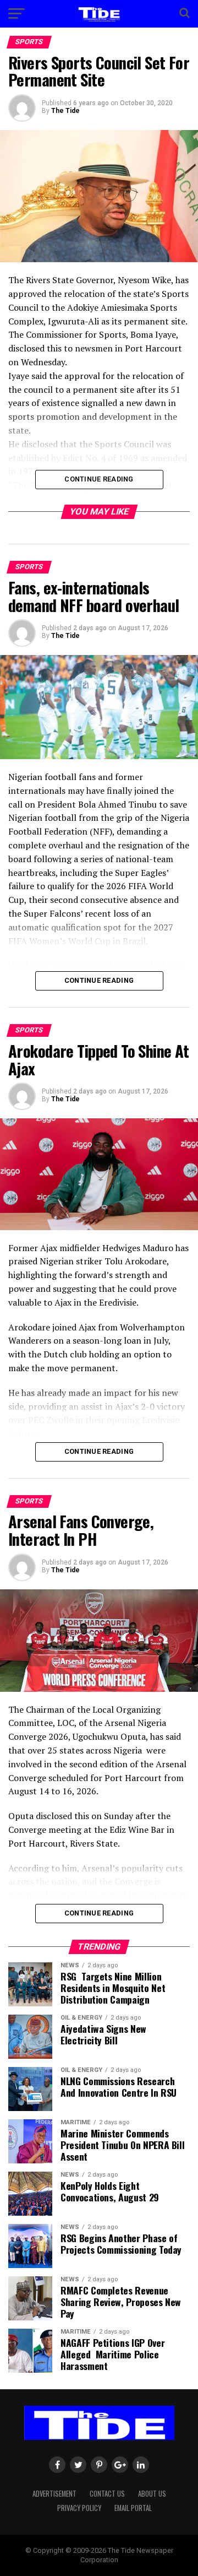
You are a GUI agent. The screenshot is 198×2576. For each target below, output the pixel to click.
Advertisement (54, 2494)
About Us (152, 2494)
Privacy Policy (79, 2508)
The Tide (65, 111)
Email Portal (133, 2508)
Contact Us (107, 2494)
